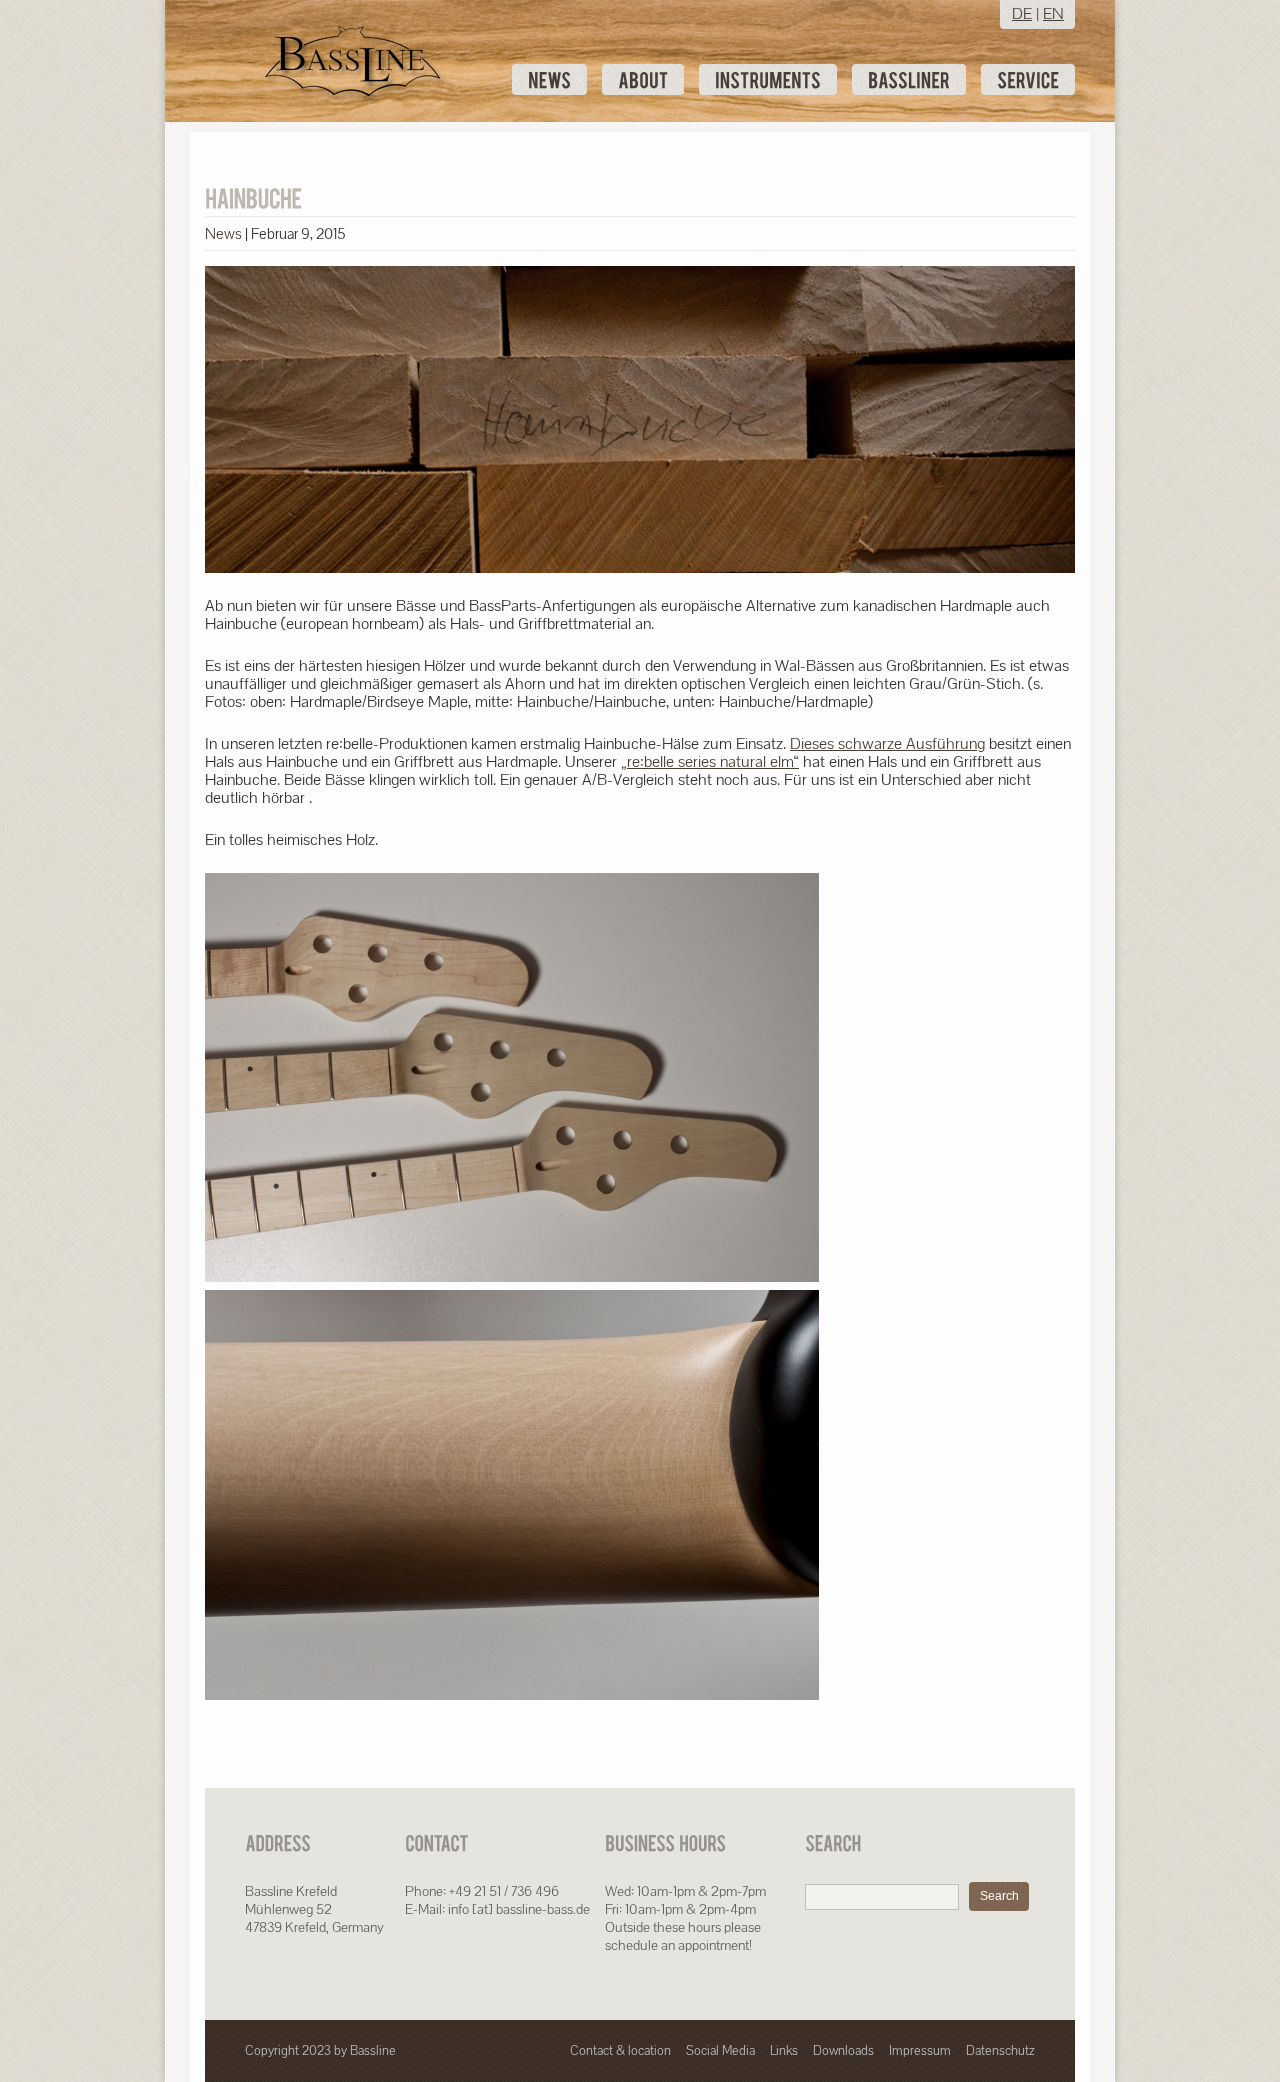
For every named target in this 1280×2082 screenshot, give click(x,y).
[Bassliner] (909, 79)
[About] (643, 79)
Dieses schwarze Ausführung (887, 743)
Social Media (720, 2050)
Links (784, 2050)
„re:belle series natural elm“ (710, 761)
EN (1053, 13)
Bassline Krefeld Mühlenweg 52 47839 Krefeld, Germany (314, 1909)
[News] (549, 79)
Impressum (920, 2050)
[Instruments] (768, 79)
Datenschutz (1000, 2050)
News (223, 233)
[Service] (1028, 79)
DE (1022, 13)
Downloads (843, 2050)
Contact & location (620, 2050)
